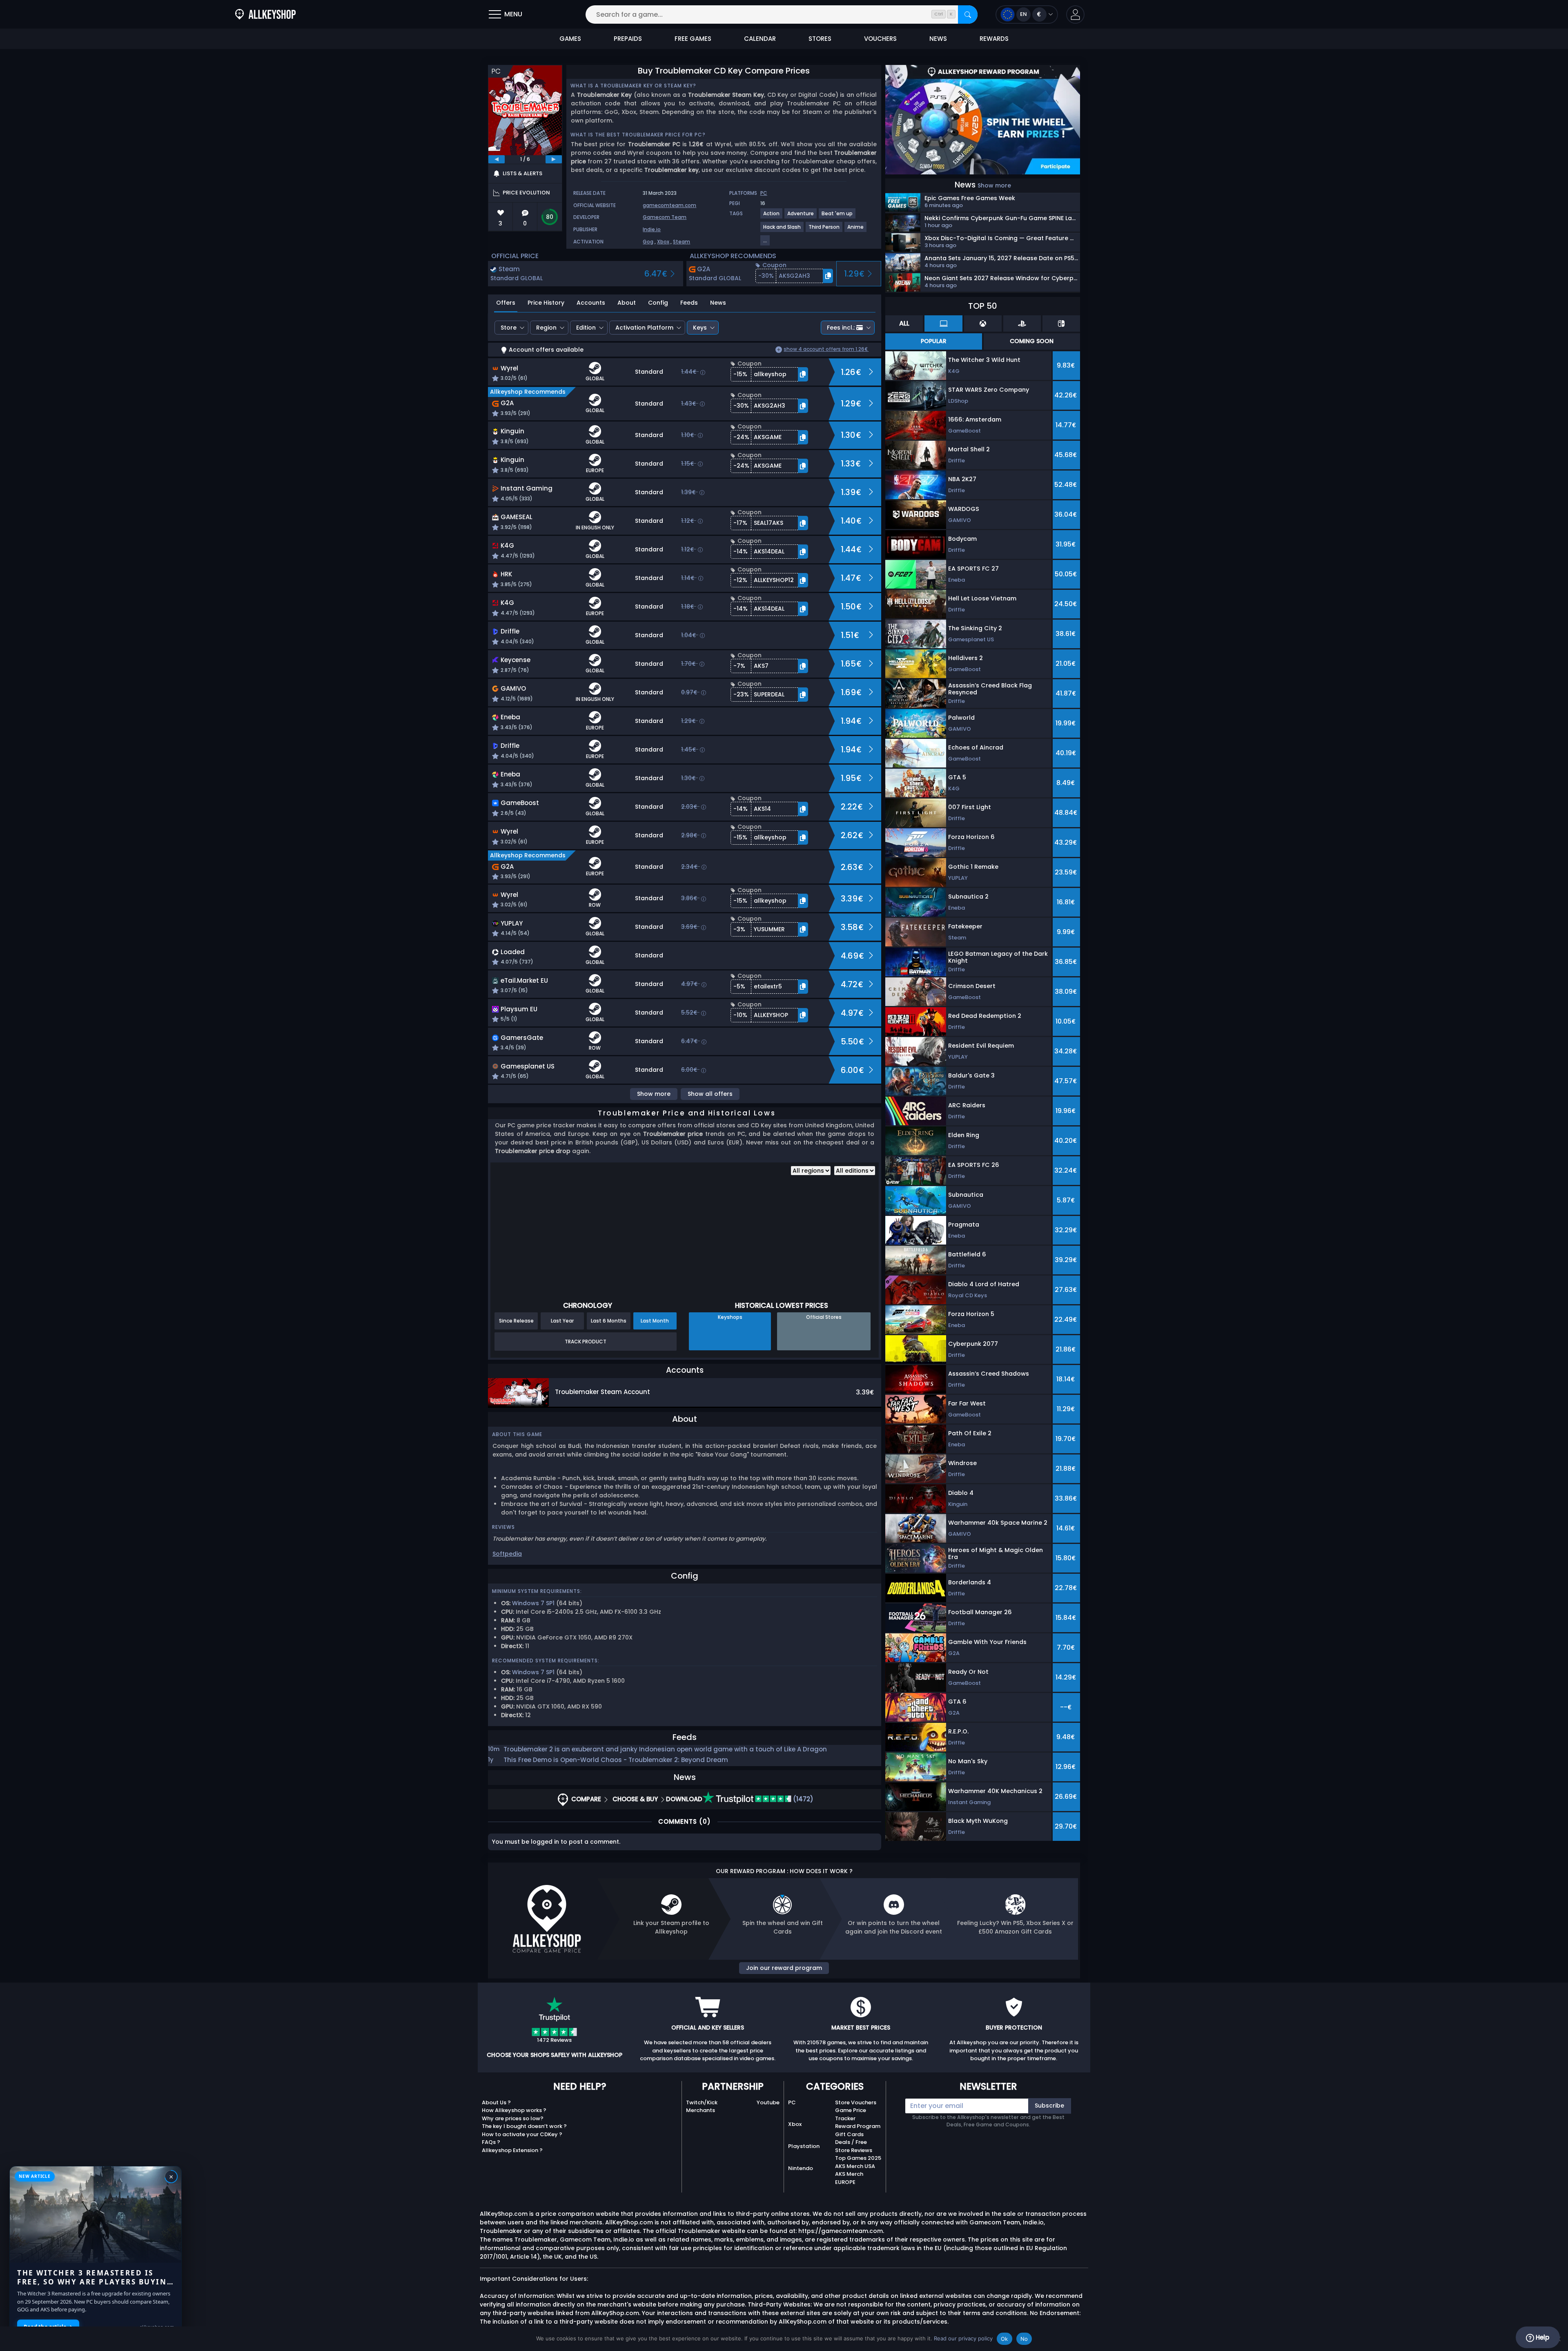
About (627, 303)
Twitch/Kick (702, 2102)
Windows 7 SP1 (533, 1603)
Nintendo (801, 2168)
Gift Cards (849, 2134)
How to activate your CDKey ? (522, 2134)
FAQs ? (491, 2142)
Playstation (804, 2146)
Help (1542, 2337)
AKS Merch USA (855, 2166)
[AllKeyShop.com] (265, 14)
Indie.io (652, 229)
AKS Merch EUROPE (849, 2178)
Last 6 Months (609, 1321)
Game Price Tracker (851, 2114)
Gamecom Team (665, 217)
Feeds (689, 303)
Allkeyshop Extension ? (512, 2150)
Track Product (586, 1342)
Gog (648, 242)
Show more (654, 1094)
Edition (586, 328)
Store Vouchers (856, 2102)
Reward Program (858, 2126)
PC (792, 2102)
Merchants (700, 2110)
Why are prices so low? (513, 2118)
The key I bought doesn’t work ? (524, 2126)
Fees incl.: (841, 328)
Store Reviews (854, 2150)
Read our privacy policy (963, 2338)
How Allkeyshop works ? (514, 2110)
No (1024, 2339)
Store (509, 328)
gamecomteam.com (669, 205)
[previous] (497, 159)
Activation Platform (644, 328)
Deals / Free (851, 2142)
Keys (700, 328)
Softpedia (507, 1554)
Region (546, 328)
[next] (554, 159)
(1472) (802, 1799)
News (718, 303)
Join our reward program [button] (784, 1968)
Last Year (562, 1321)
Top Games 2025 (858, 2158)
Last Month (655, 1321)
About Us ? (496, 2102)
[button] (1075, 14)
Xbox (663, 242)
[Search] (968, 14)
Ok (1004, 2339)
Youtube (768, 2102)
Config (658, 303)
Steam (682, 242)
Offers (506, 303)
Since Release (516, 1321)
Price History (546, 303)
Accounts (591, 303)
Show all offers (710, 1094)
